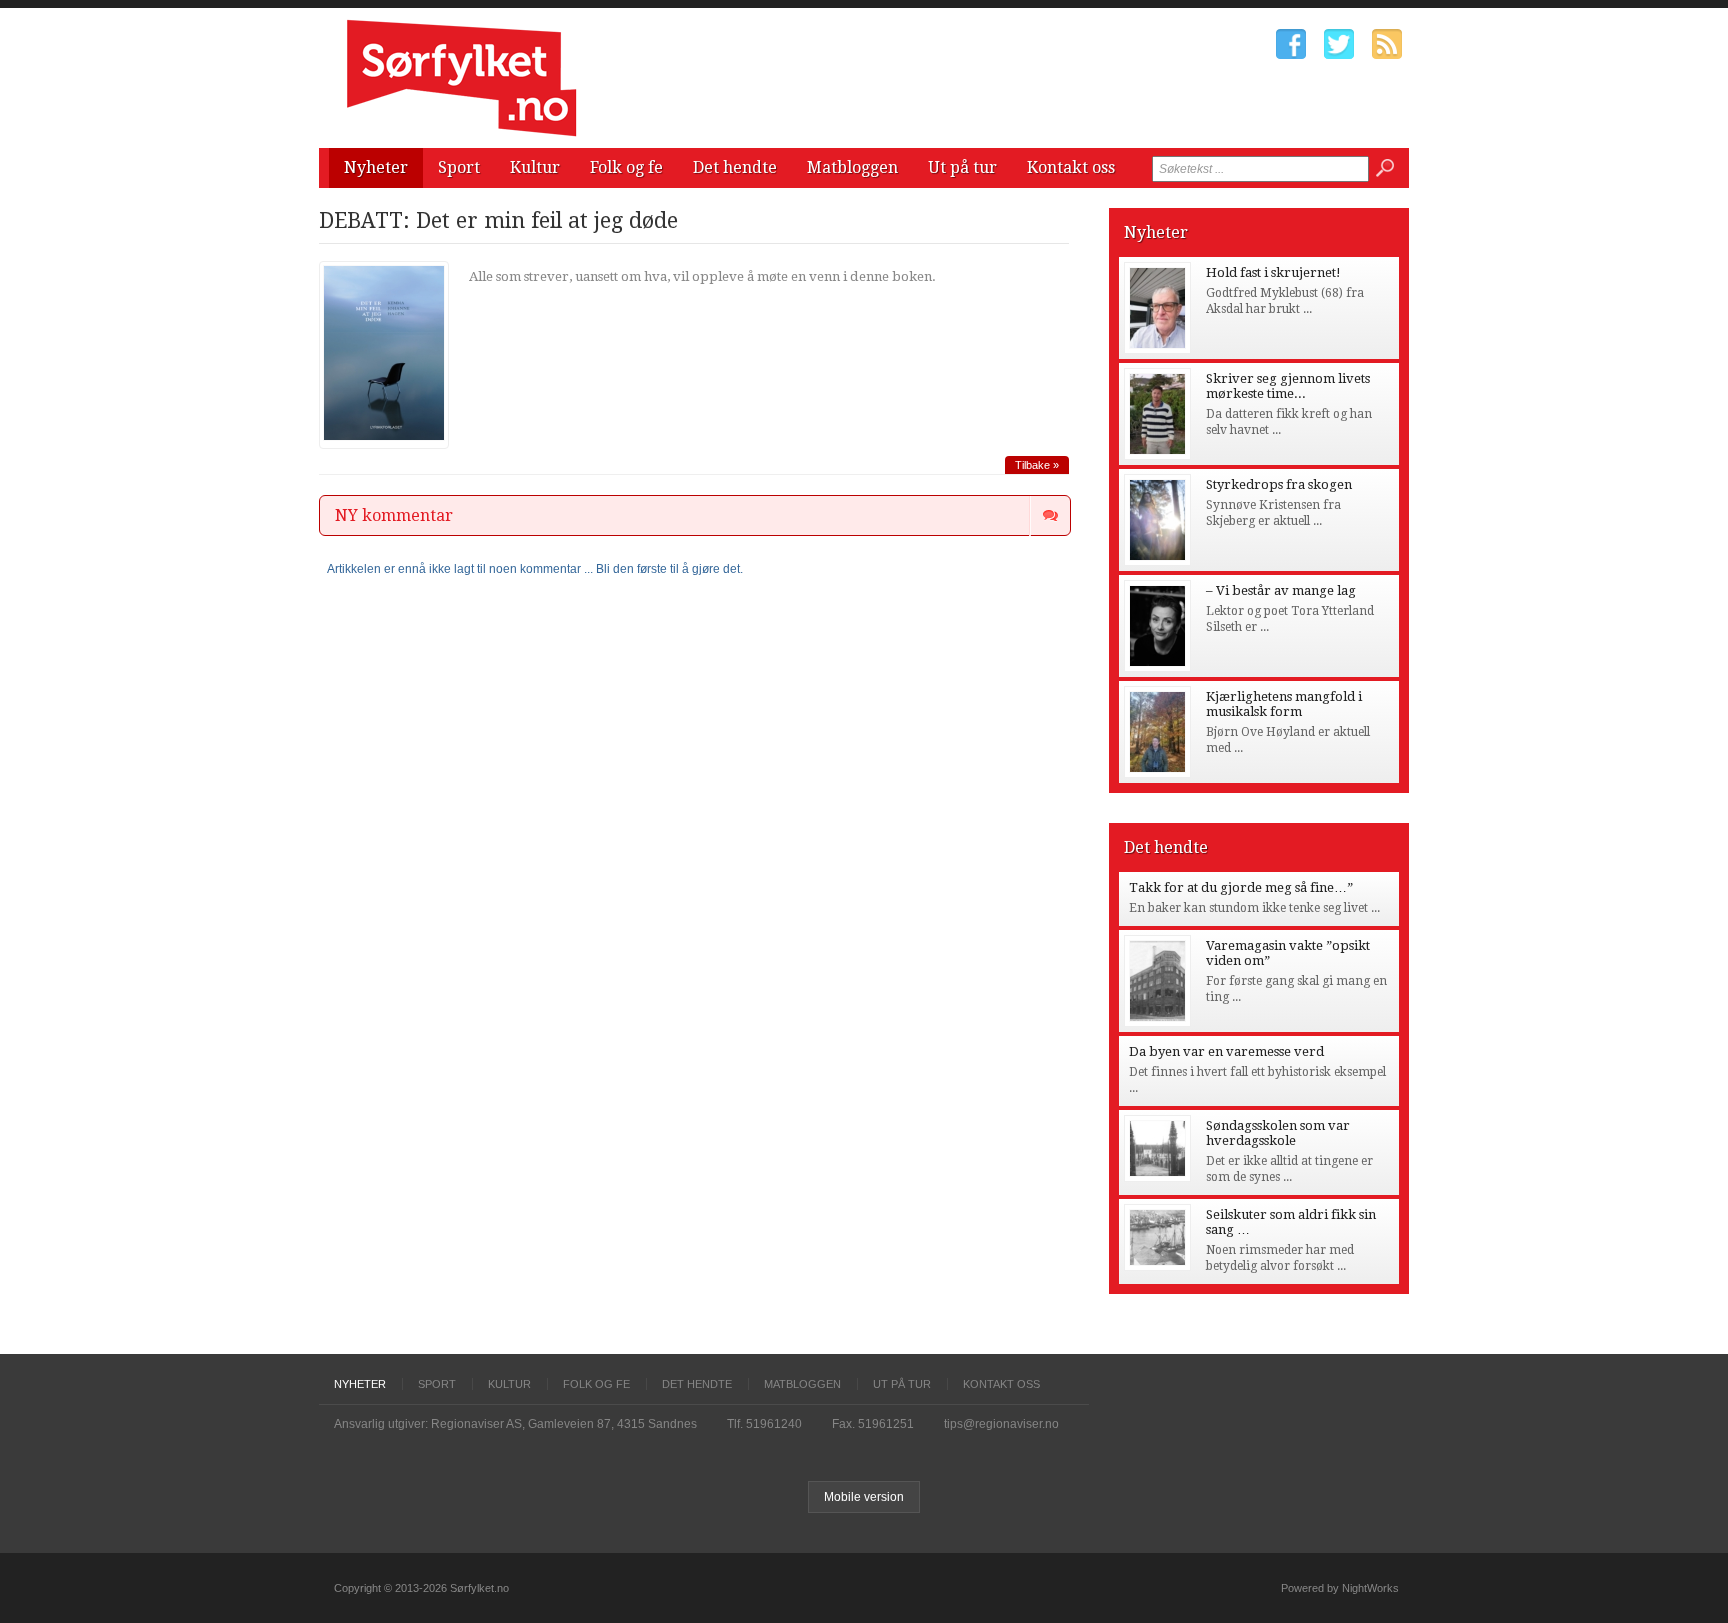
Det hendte (735, 167)
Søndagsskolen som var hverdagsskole (1278, 1133)
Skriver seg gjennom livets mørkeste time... (1288, 386)
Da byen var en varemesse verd (1226, 1051)
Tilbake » (1037, 465)
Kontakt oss (1071, 167)
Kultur (535, 167)
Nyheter (376, 167)
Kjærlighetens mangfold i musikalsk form (1284, 704)
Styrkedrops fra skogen (1279, 484)
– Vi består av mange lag (1281, 590)
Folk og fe (626, 167)
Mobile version (864, 1497)
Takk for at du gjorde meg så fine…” (1241, 887)
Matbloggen (852, 167)
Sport (459, 167)
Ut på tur (962, 167)
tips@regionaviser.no (1001, 1424)
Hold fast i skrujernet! (1273, 272)
